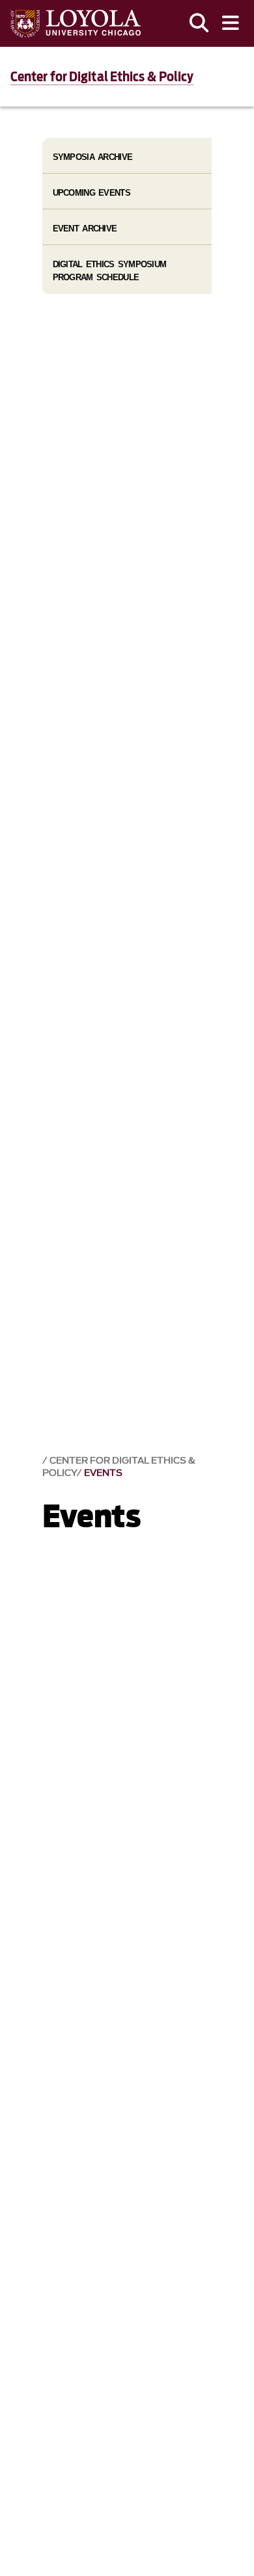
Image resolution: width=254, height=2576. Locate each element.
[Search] (199, 23)
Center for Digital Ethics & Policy (102, 77)
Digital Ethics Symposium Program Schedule (110, 270)
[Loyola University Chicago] (76, 24)
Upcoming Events (92, 193)
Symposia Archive (92, 157)
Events (103, 1473)
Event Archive (85, 229)
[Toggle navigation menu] (231, 23)
